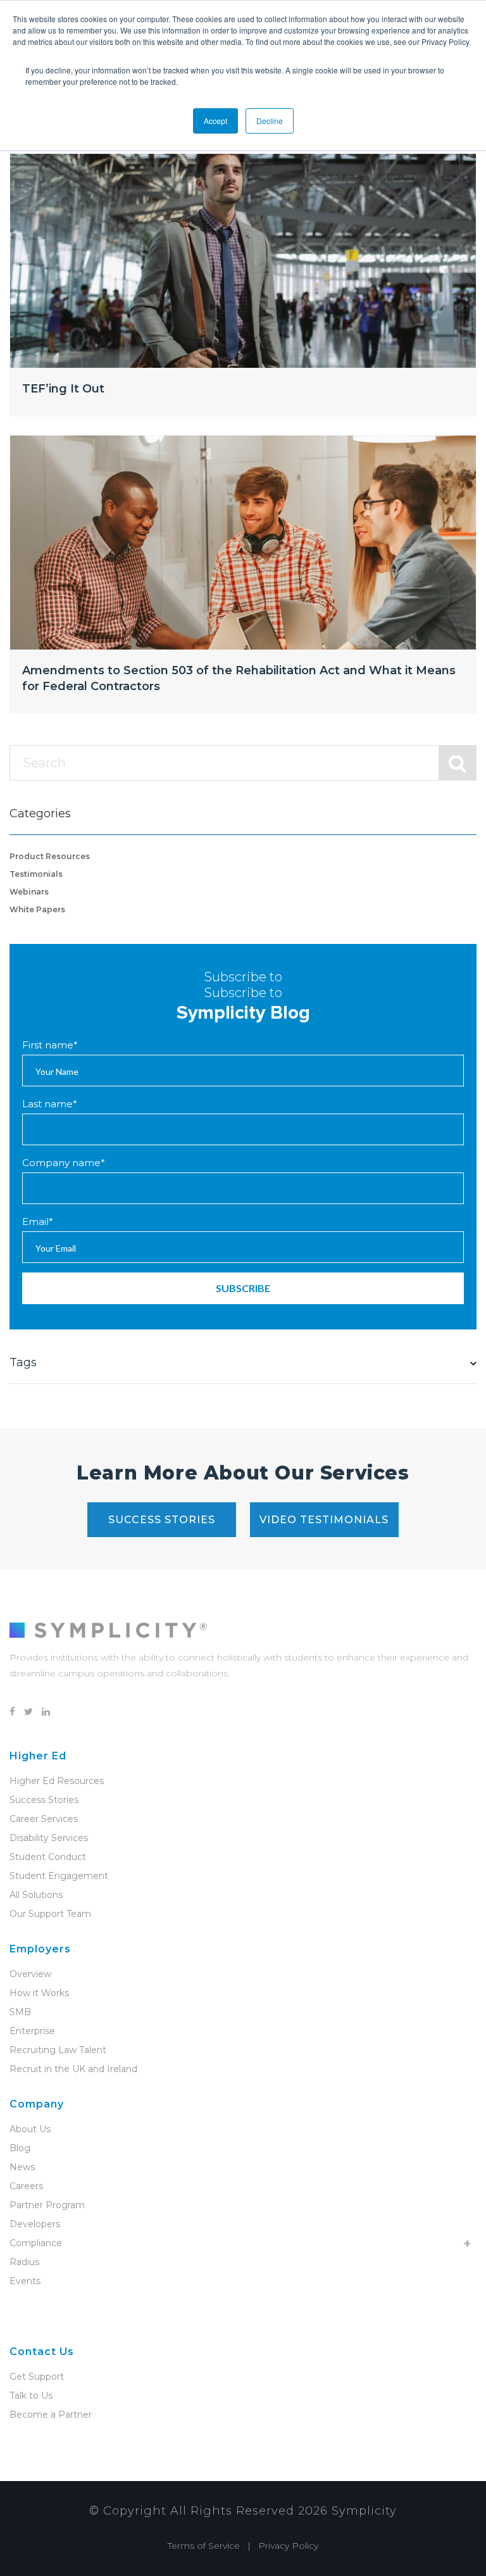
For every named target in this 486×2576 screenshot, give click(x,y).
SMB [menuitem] (20, 2012)
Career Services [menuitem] (44, 1819)
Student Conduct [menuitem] (48, 1857)
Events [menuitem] (25, 2281)
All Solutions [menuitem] (36, 1895)
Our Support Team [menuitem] (50, 1914)
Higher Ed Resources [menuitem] (57, 1781)
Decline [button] (270, 121)
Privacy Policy (288, 2546)
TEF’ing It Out (63, 389)
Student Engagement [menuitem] (59, 1876)
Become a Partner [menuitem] (51, 2415)
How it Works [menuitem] (39, 1993)
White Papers (37, 909)
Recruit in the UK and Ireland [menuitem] (73, 2069)
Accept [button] (215, 121)
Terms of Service (204, 2546)
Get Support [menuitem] (37, 2377)
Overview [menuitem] (30, 1974)
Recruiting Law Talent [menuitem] (58, 2050)
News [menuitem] (22, 2167)
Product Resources (50, 856)
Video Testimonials (324, 1520)
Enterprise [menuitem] (32, 2031)
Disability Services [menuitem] (49, 1838)
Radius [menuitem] (24, 2262)
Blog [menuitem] (20, 2148)
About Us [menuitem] (30, 2129)
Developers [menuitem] (35, 2224)
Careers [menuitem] (26, 2186)
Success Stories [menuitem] (44, 1800)
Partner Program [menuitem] (47, 2205)
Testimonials (36, 874)
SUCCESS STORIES (162, 1520)
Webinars (29, 892)
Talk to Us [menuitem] (31, 2396)
